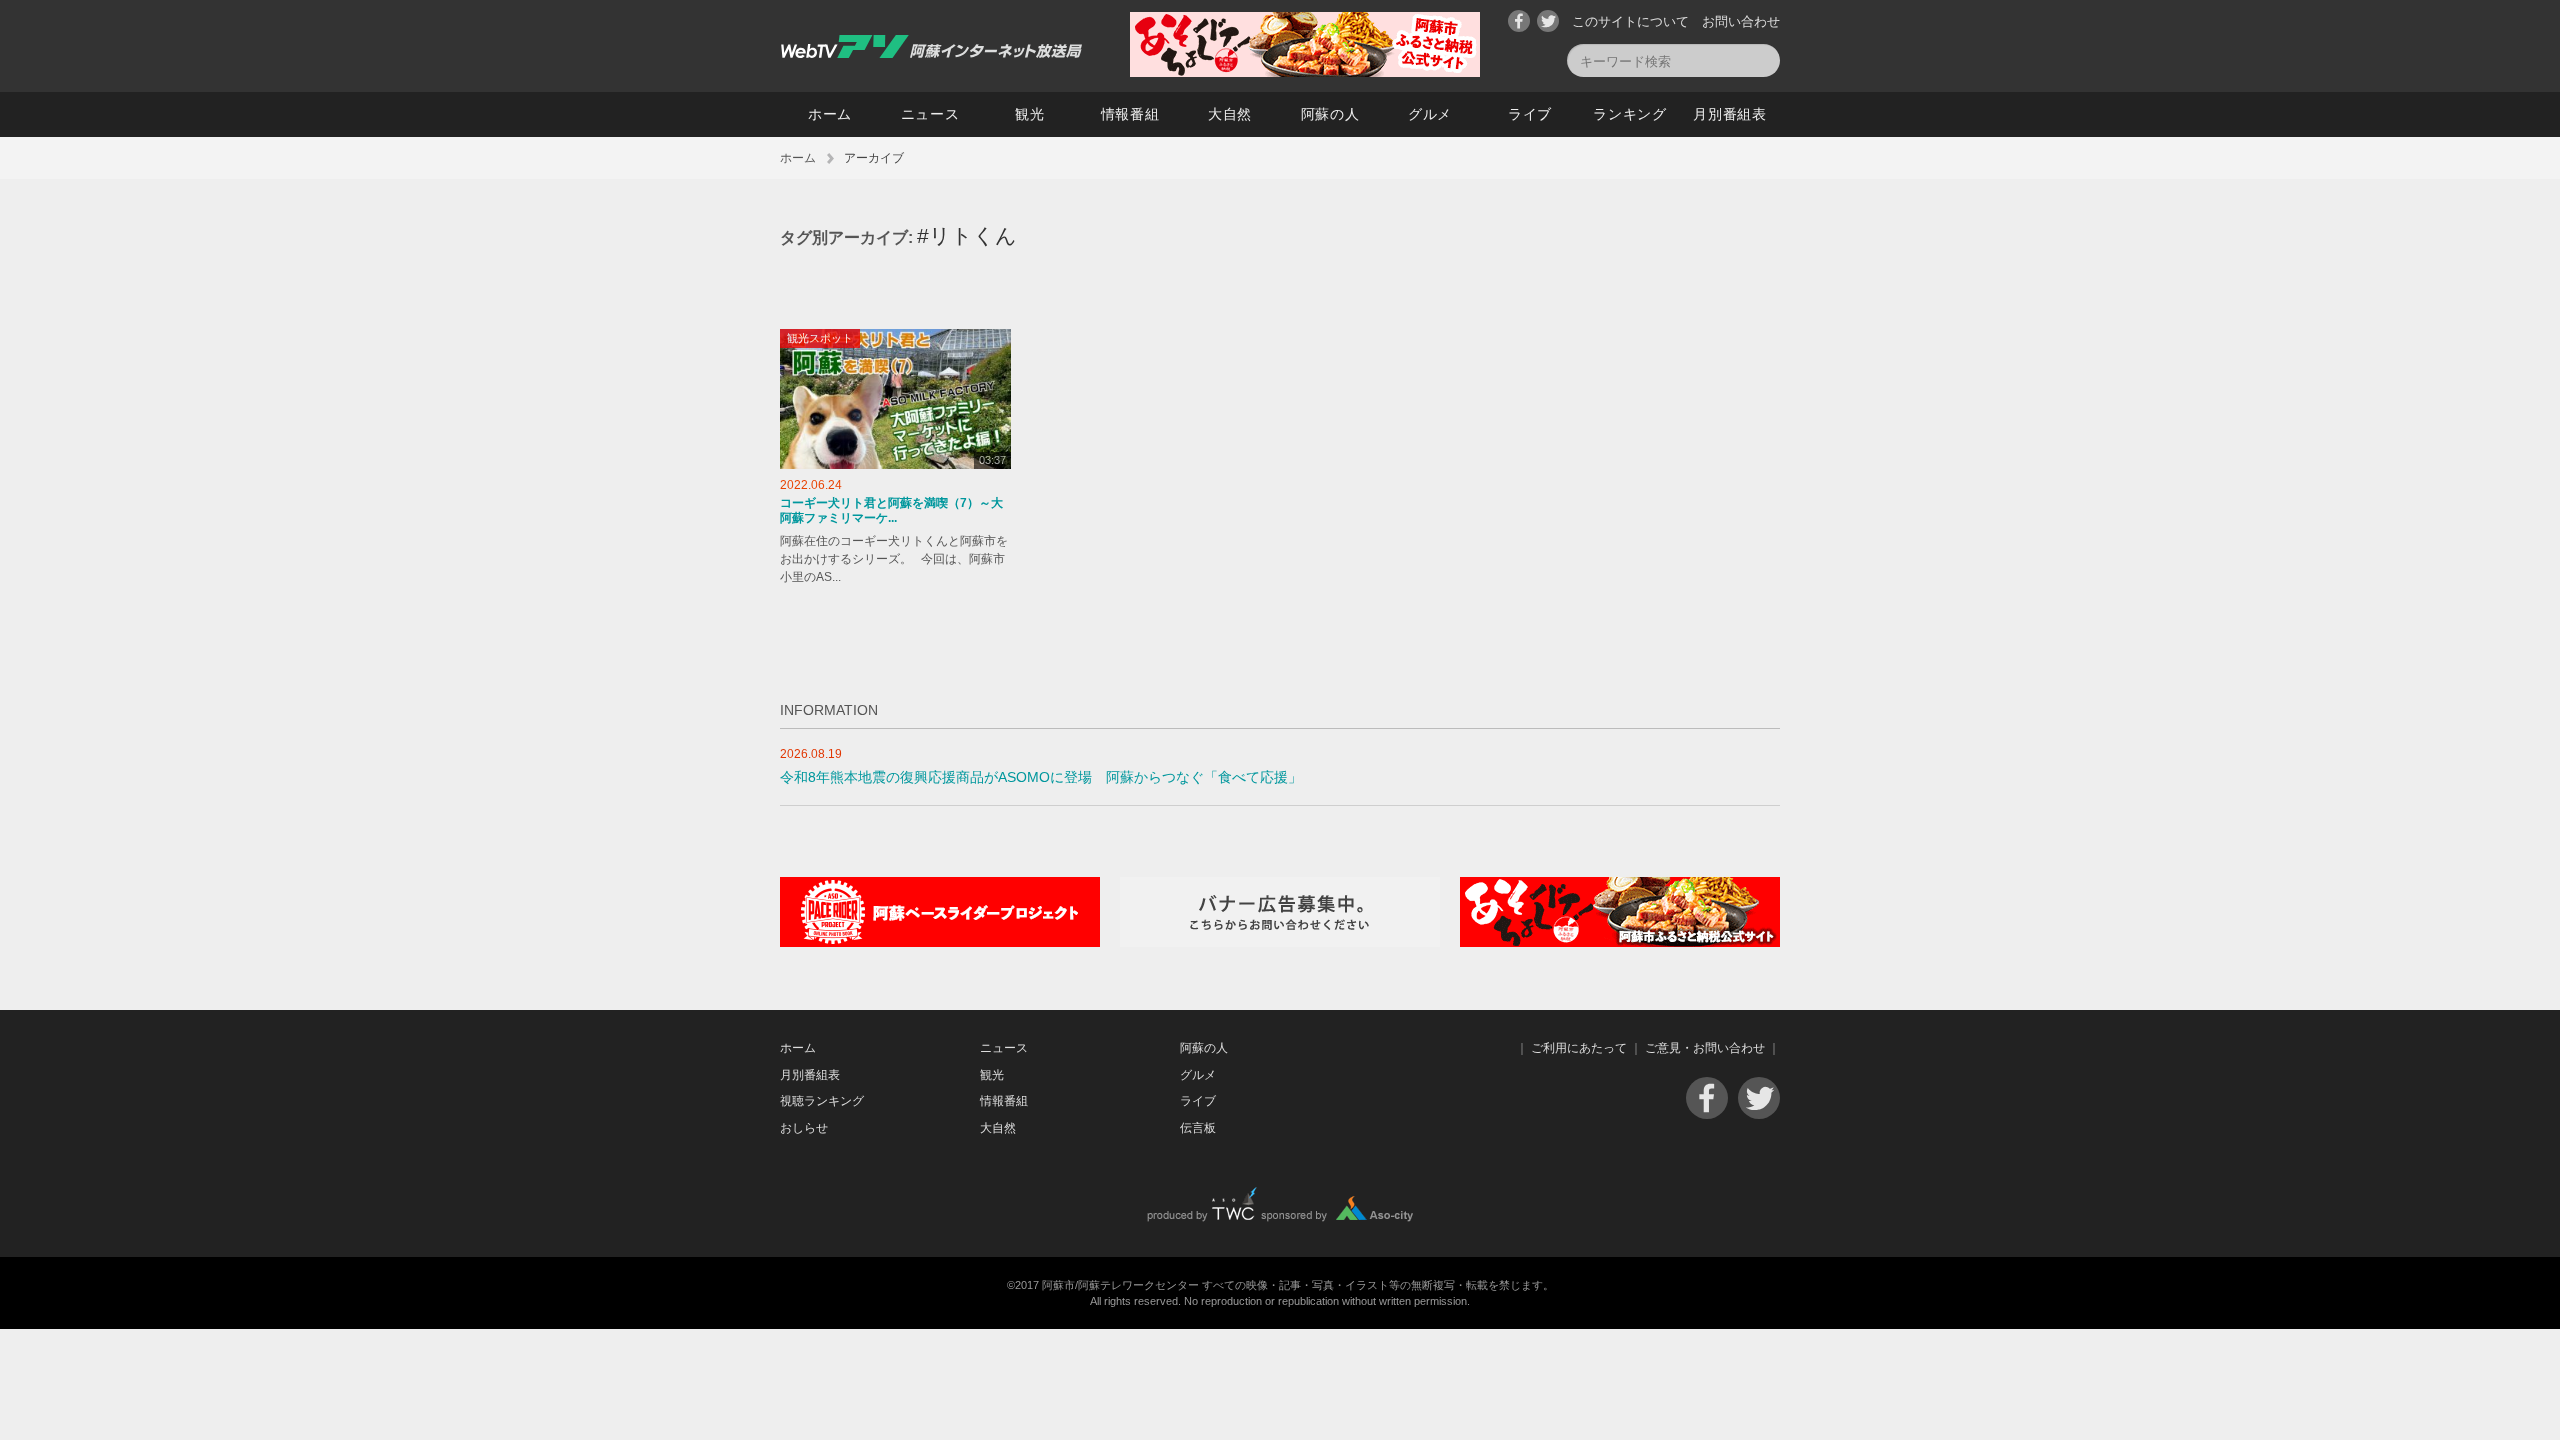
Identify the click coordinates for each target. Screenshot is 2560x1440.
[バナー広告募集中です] (1280, 942)
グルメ (1430, 114)
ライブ (1530, 114)
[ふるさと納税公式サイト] (1305, 72)
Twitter (1548, 21)
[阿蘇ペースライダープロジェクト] (940, 942)
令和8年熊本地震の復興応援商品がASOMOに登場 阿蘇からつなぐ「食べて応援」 (1041, 777)
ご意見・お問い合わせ (1705, 1048)
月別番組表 (1730, 114)
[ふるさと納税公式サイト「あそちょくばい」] (1620, 942)
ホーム (830, 114)
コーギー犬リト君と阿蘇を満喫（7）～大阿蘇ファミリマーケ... (891, 511)
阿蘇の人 (1330, 114)
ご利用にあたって (1579, 1048)
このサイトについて (1630, 21)
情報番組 (1130, 114)
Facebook (1519, 21)
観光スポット (820, 338)
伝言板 (1198, 1128)
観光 (1029, 114)
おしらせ (804, 1128)
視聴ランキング (822, 1101)
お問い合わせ (1741, 21)
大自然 (1230, 114)
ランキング (1630, 114)
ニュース (930, 114)
